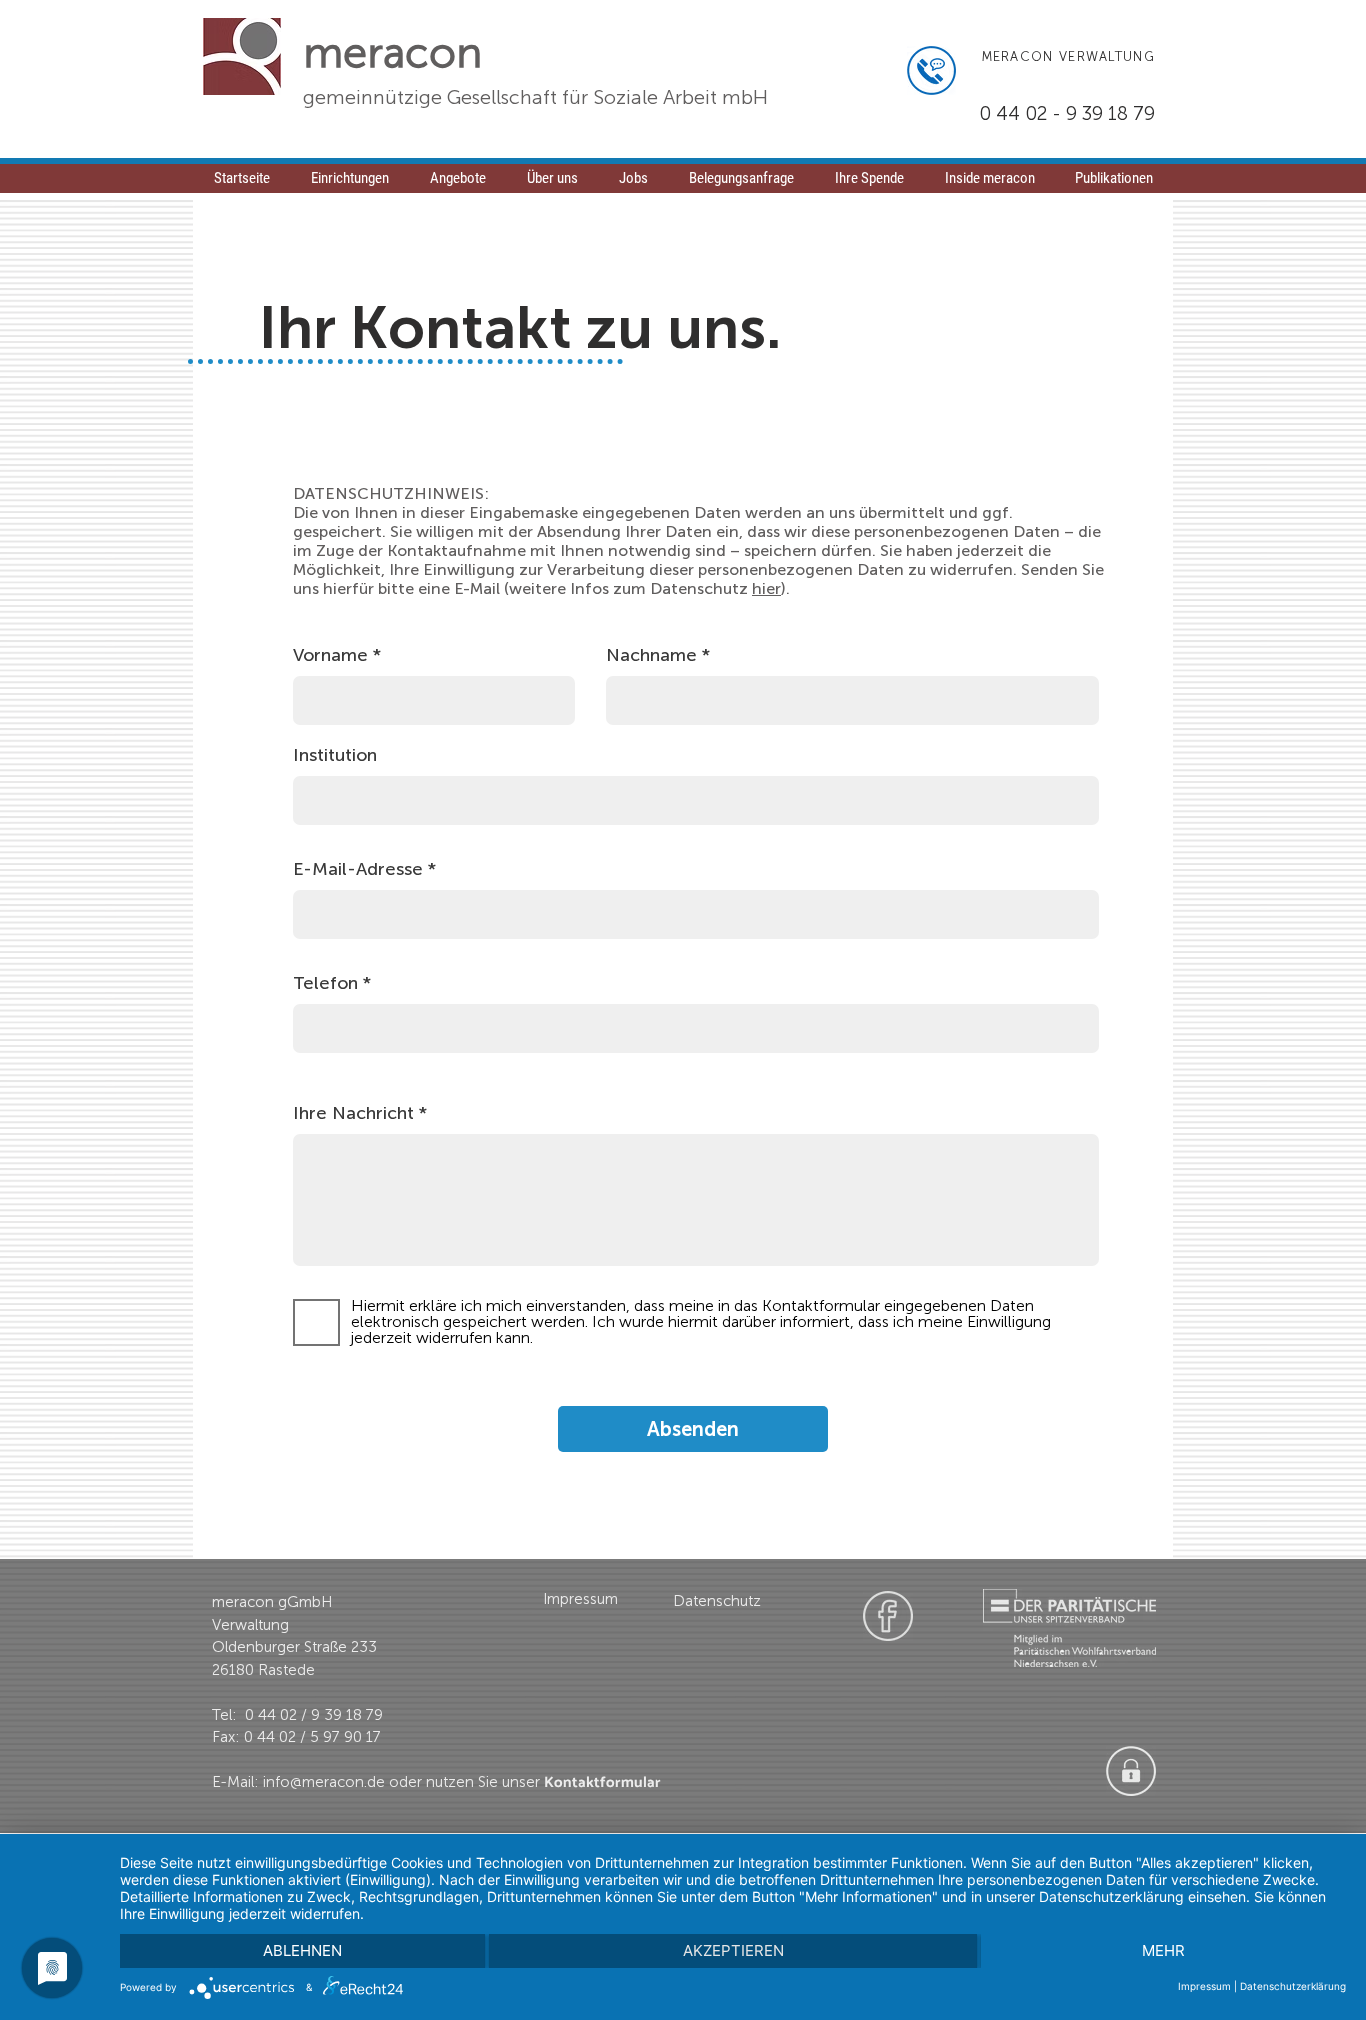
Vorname (330, 655)
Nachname (651, 655)
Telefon (325, 983)
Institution (335, 755)
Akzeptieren (733, 1950)
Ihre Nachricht (353, 1113)
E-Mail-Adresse (358, 869)
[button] (633, 185)
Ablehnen (302, 1950)
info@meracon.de (324, 1782)
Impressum (1204, 1986)
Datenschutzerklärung (1293, 1986)
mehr (1163, 1950)
